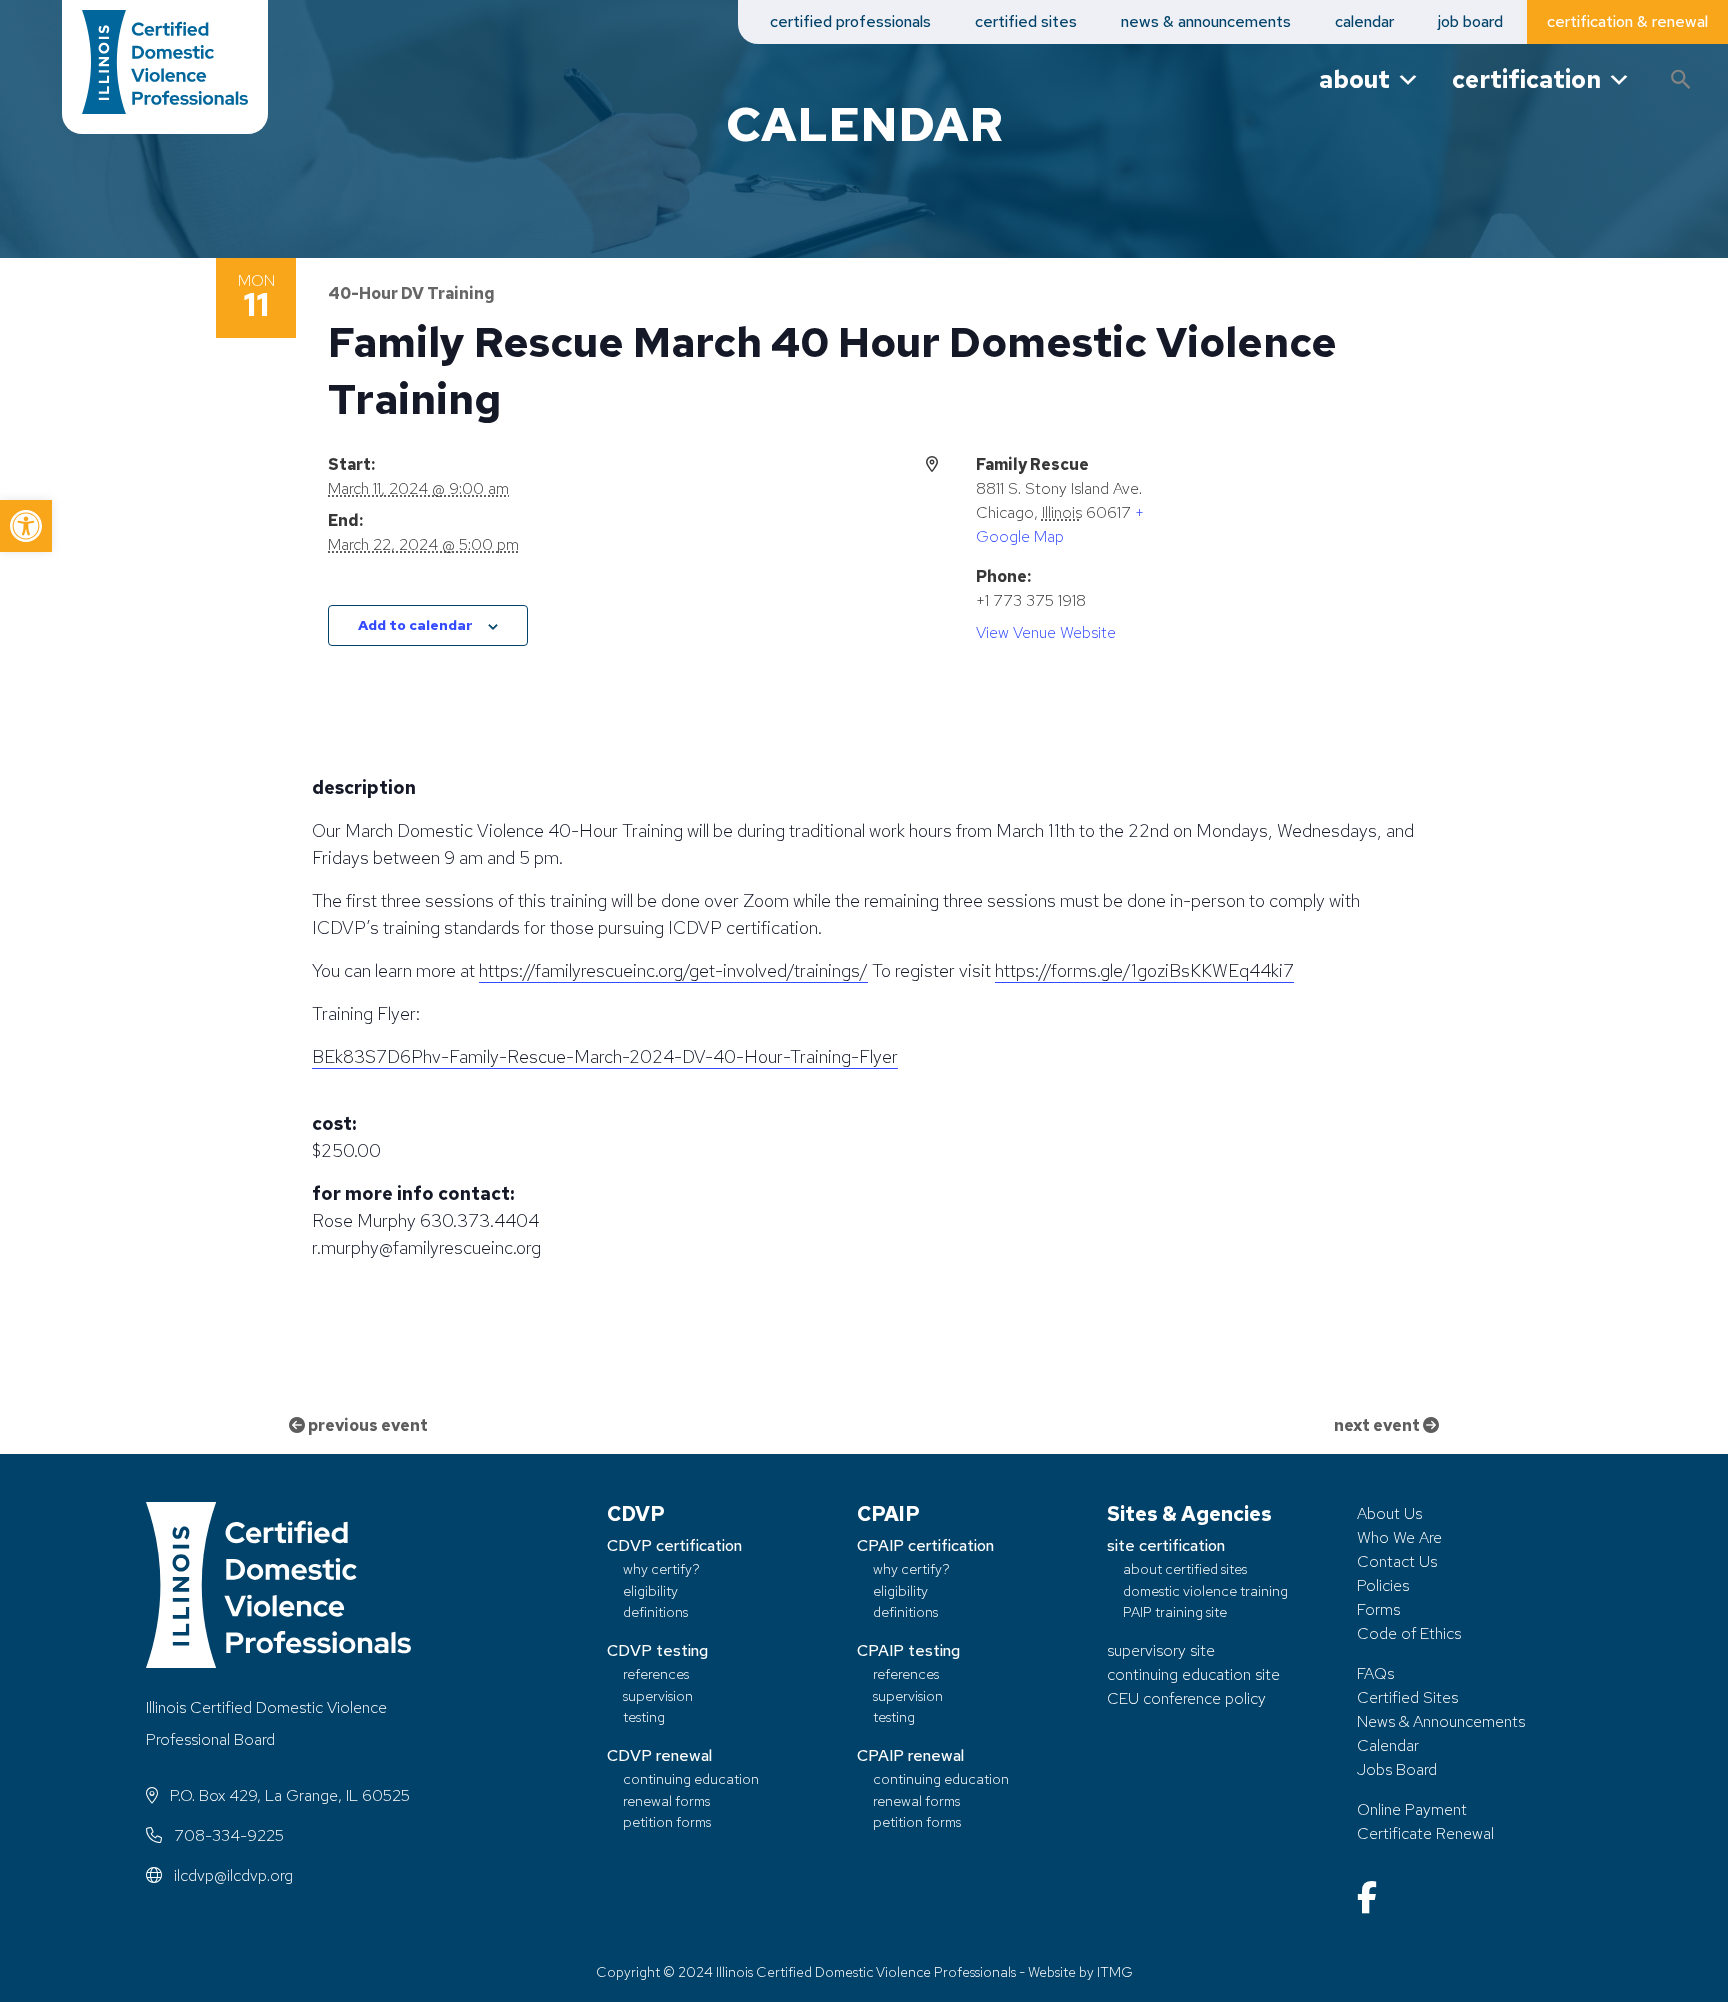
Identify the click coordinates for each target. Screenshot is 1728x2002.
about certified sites (1185, 1568)
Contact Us (1397, 1561)
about (1354, 79)
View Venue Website (1046, 632)
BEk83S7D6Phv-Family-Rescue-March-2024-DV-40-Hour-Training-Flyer (605, 1056)
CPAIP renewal (910, 1755)
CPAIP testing (908, 1650)
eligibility (650, 1590)
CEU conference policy (1186, 1698)
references (656, 1673)
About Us (1389, 1513)
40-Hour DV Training (411, 293)
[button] (26, 526)
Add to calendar (415, 625)
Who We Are (1399, 1537)
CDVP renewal (659, 1755)
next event (1378, 1425)
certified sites (1026, 21)
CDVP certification (674, 1545)
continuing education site (1193, 1674)
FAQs (1375, 1673)
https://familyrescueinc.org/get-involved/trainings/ (673, 970)
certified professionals (850, 21)
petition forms (667, 1821)
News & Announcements (1441, 1721)
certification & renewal (1627, 21)
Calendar (1388, 1745)
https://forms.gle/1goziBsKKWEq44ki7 (1144, 970)
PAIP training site (1175, 1611)
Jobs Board (1397, 1769)
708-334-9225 (227, 1835)
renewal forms (666, 1800)
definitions (655, 1611)
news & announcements (1206, 21)
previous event (366, 1425)
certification (1526, 79)
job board (1470, 21)
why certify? (661, 1568)
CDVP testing (657, 1650)
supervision (658, 1695)
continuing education (691, 1778)
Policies (1383, 1585)
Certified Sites (1407, 1697)
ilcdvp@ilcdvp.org (231, 1875)
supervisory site (1161, 1650)
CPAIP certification (925, 1545)
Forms (1378, 1609)
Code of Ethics (1409, 1633)
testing (644, 1716)
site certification (1166, 1545)
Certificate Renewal (1425, 1833)
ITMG (1115, 1972)
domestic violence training (1205, 1590)
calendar (1364, 21)
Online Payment (1412, 1809)
